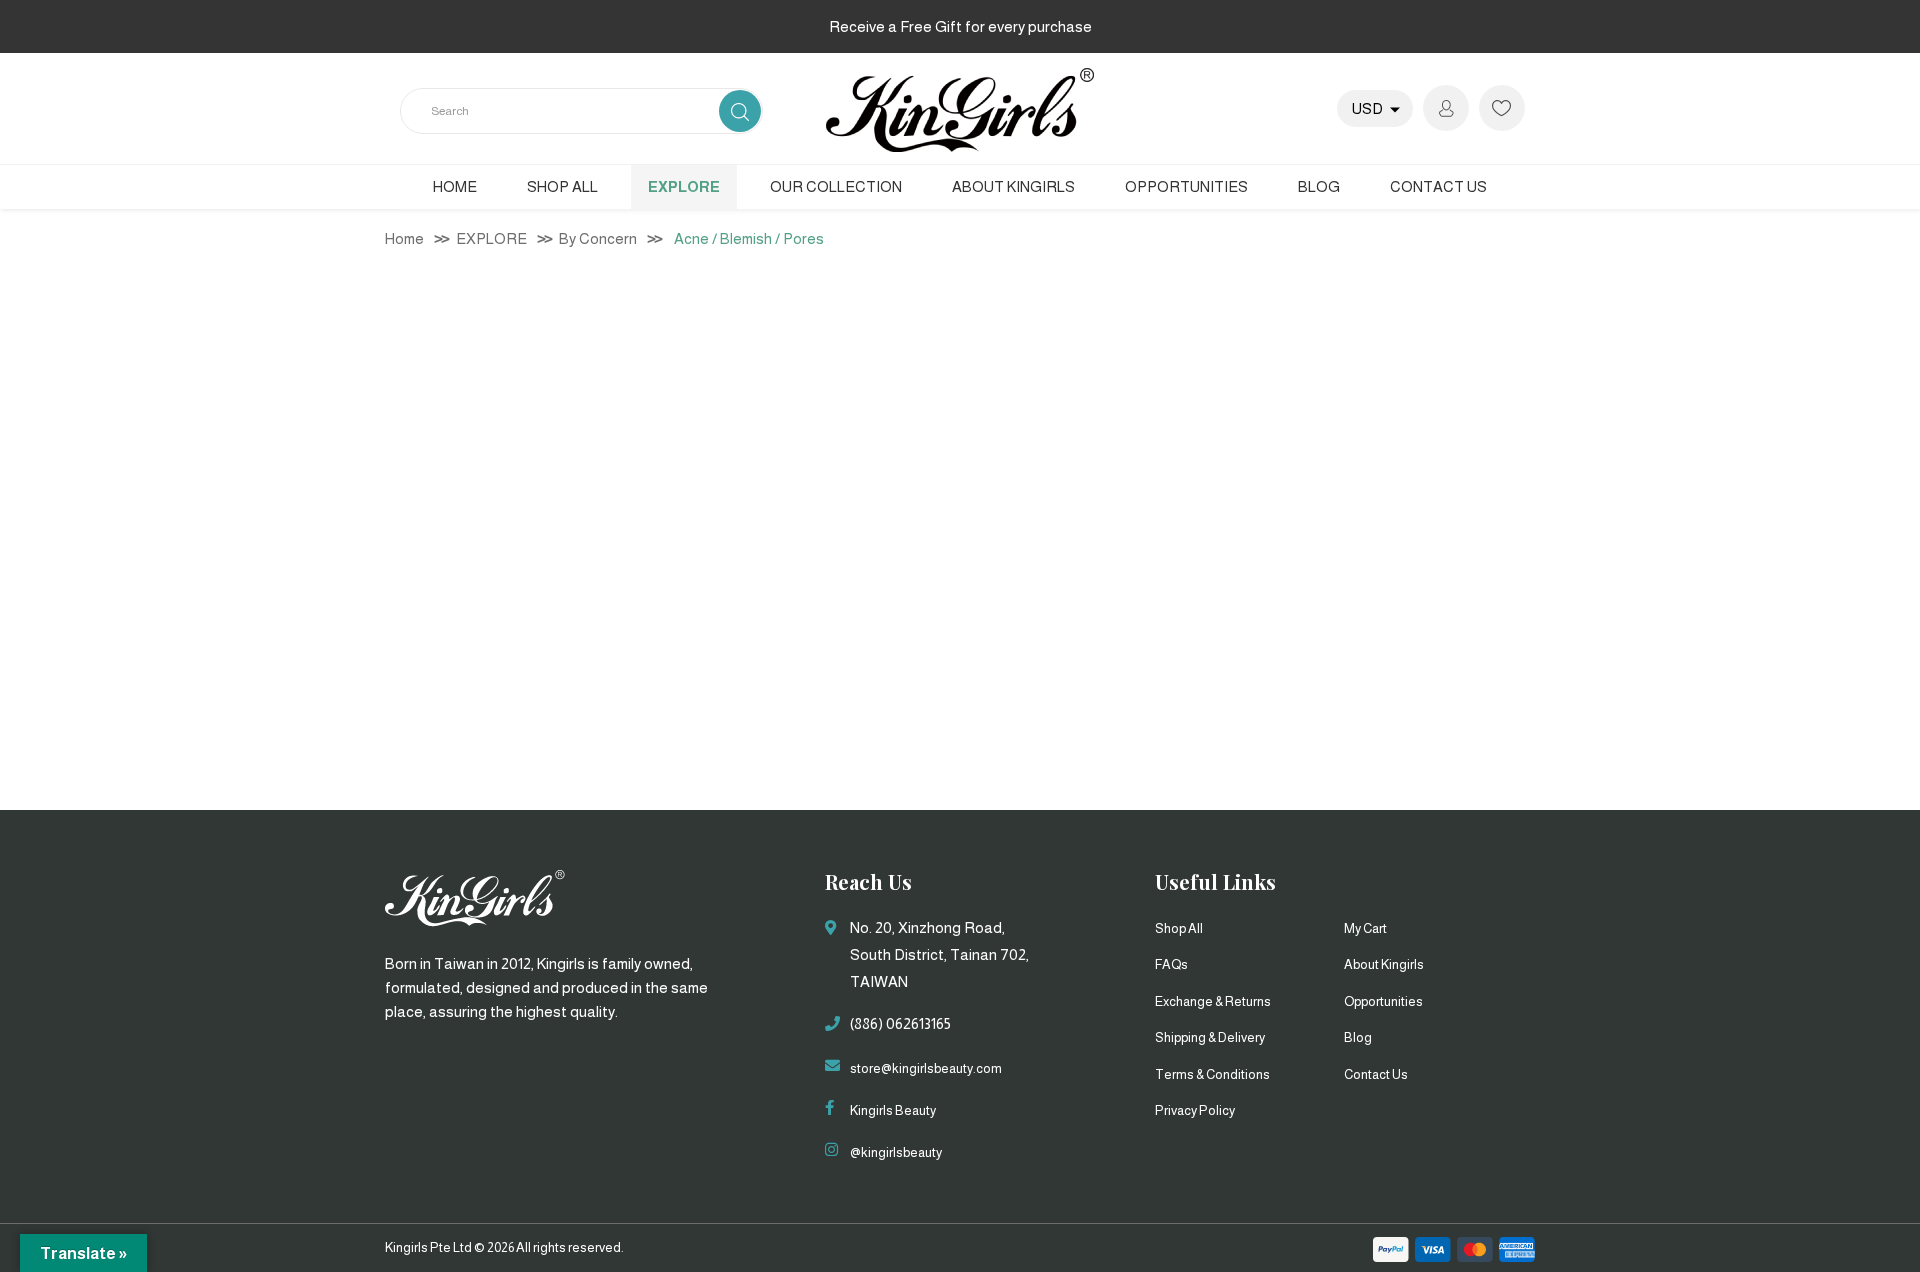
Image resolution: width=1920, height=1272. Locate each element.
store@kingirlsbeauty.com (926, 1068)
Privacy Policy (1195, 1110)
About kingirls (1013, 186)
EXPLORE (684, 186)
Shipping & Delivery (1210, 1037)
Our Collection (836, 186)
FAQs (1171, 964)
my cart (1365, 928)
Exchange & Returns (1213, 1001)
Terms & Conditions (1212, 1074)
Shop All (562, 186)
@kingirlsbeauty (896, 1152)
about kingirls (1384, 964)
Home (455, 186)
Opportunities (1383, 1001)
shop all (1179, 928)
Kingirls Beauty (893, 1110)
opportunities (1186, 186)
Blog (1319, 186)
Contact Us (1438, 186)
